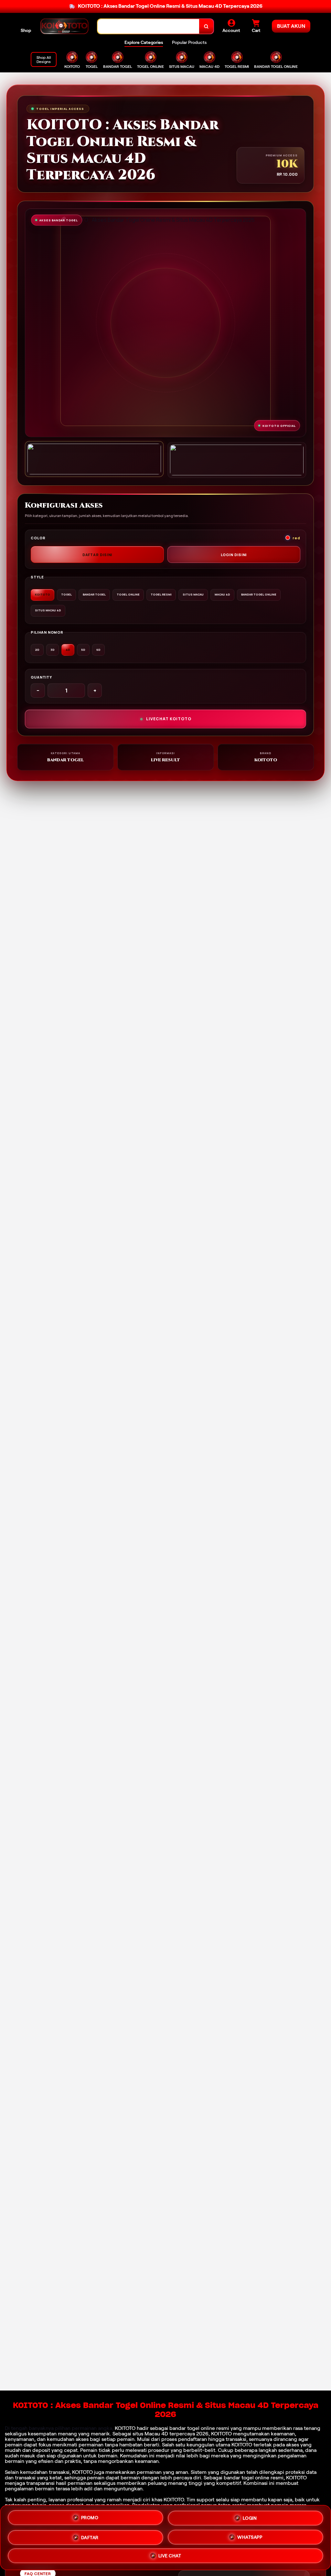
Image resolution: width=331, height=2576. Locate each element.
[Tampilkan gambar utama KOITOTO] (94, 459)
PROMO (90, 2516)
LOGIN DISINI (234, 555)
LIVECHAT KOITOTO (169, 719)
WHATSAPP (250, 2536)
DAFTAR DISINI (97, 555)
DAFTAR (90, 2535)
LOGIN (250, 2516)
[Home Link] (64, 26)
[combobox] (149, 26)
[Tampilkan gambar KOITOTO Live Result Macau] (237, 460)
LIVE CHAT (170, 2556)
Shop (26, 30)
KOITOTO (125, 2428)
